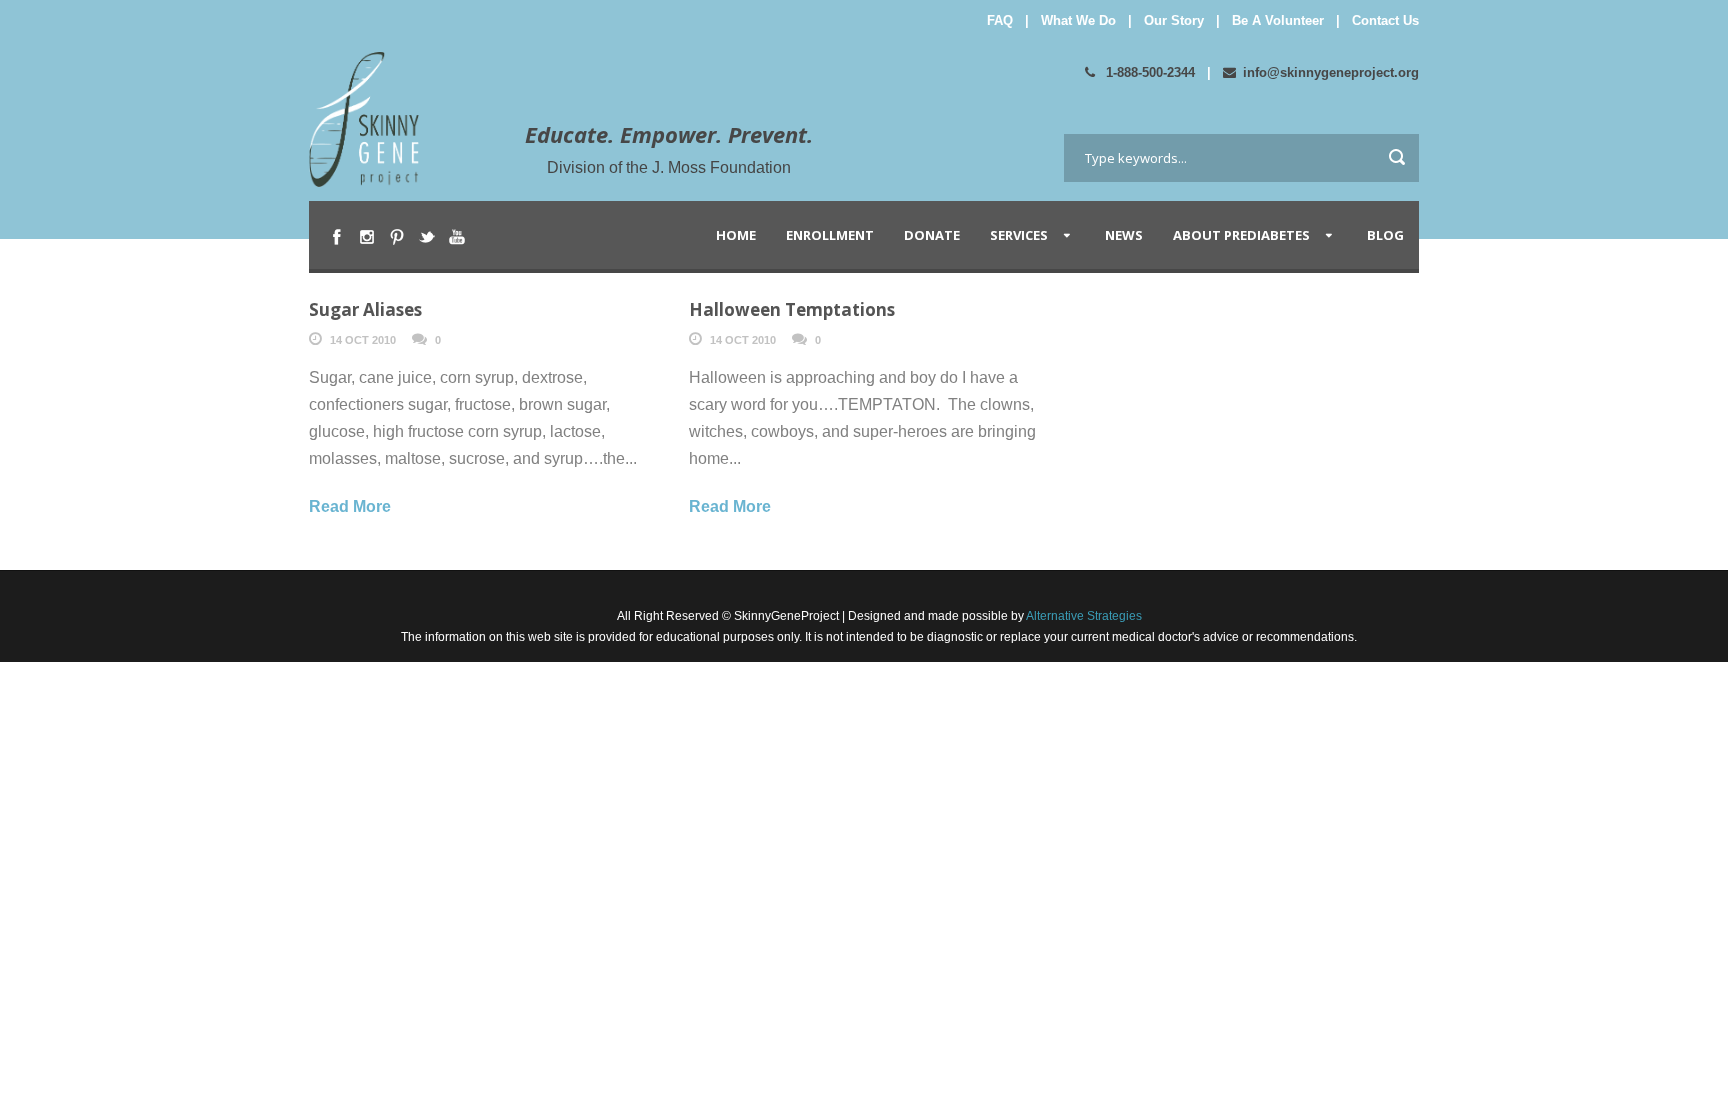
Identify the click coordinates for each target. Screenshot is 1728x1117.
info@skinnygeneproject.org (1331, 72)
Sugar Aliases (365, 309)
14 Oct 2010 (363, 340)
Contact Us (1385, 20)
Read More (350, 506)
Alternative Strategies (1083, 616)
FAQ (1000, 20)
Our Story (1174, 20)
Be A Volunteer (1278, 20)
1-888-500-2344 (1148, 72)
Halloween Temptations (792, 309)
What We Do (1078, 20)
